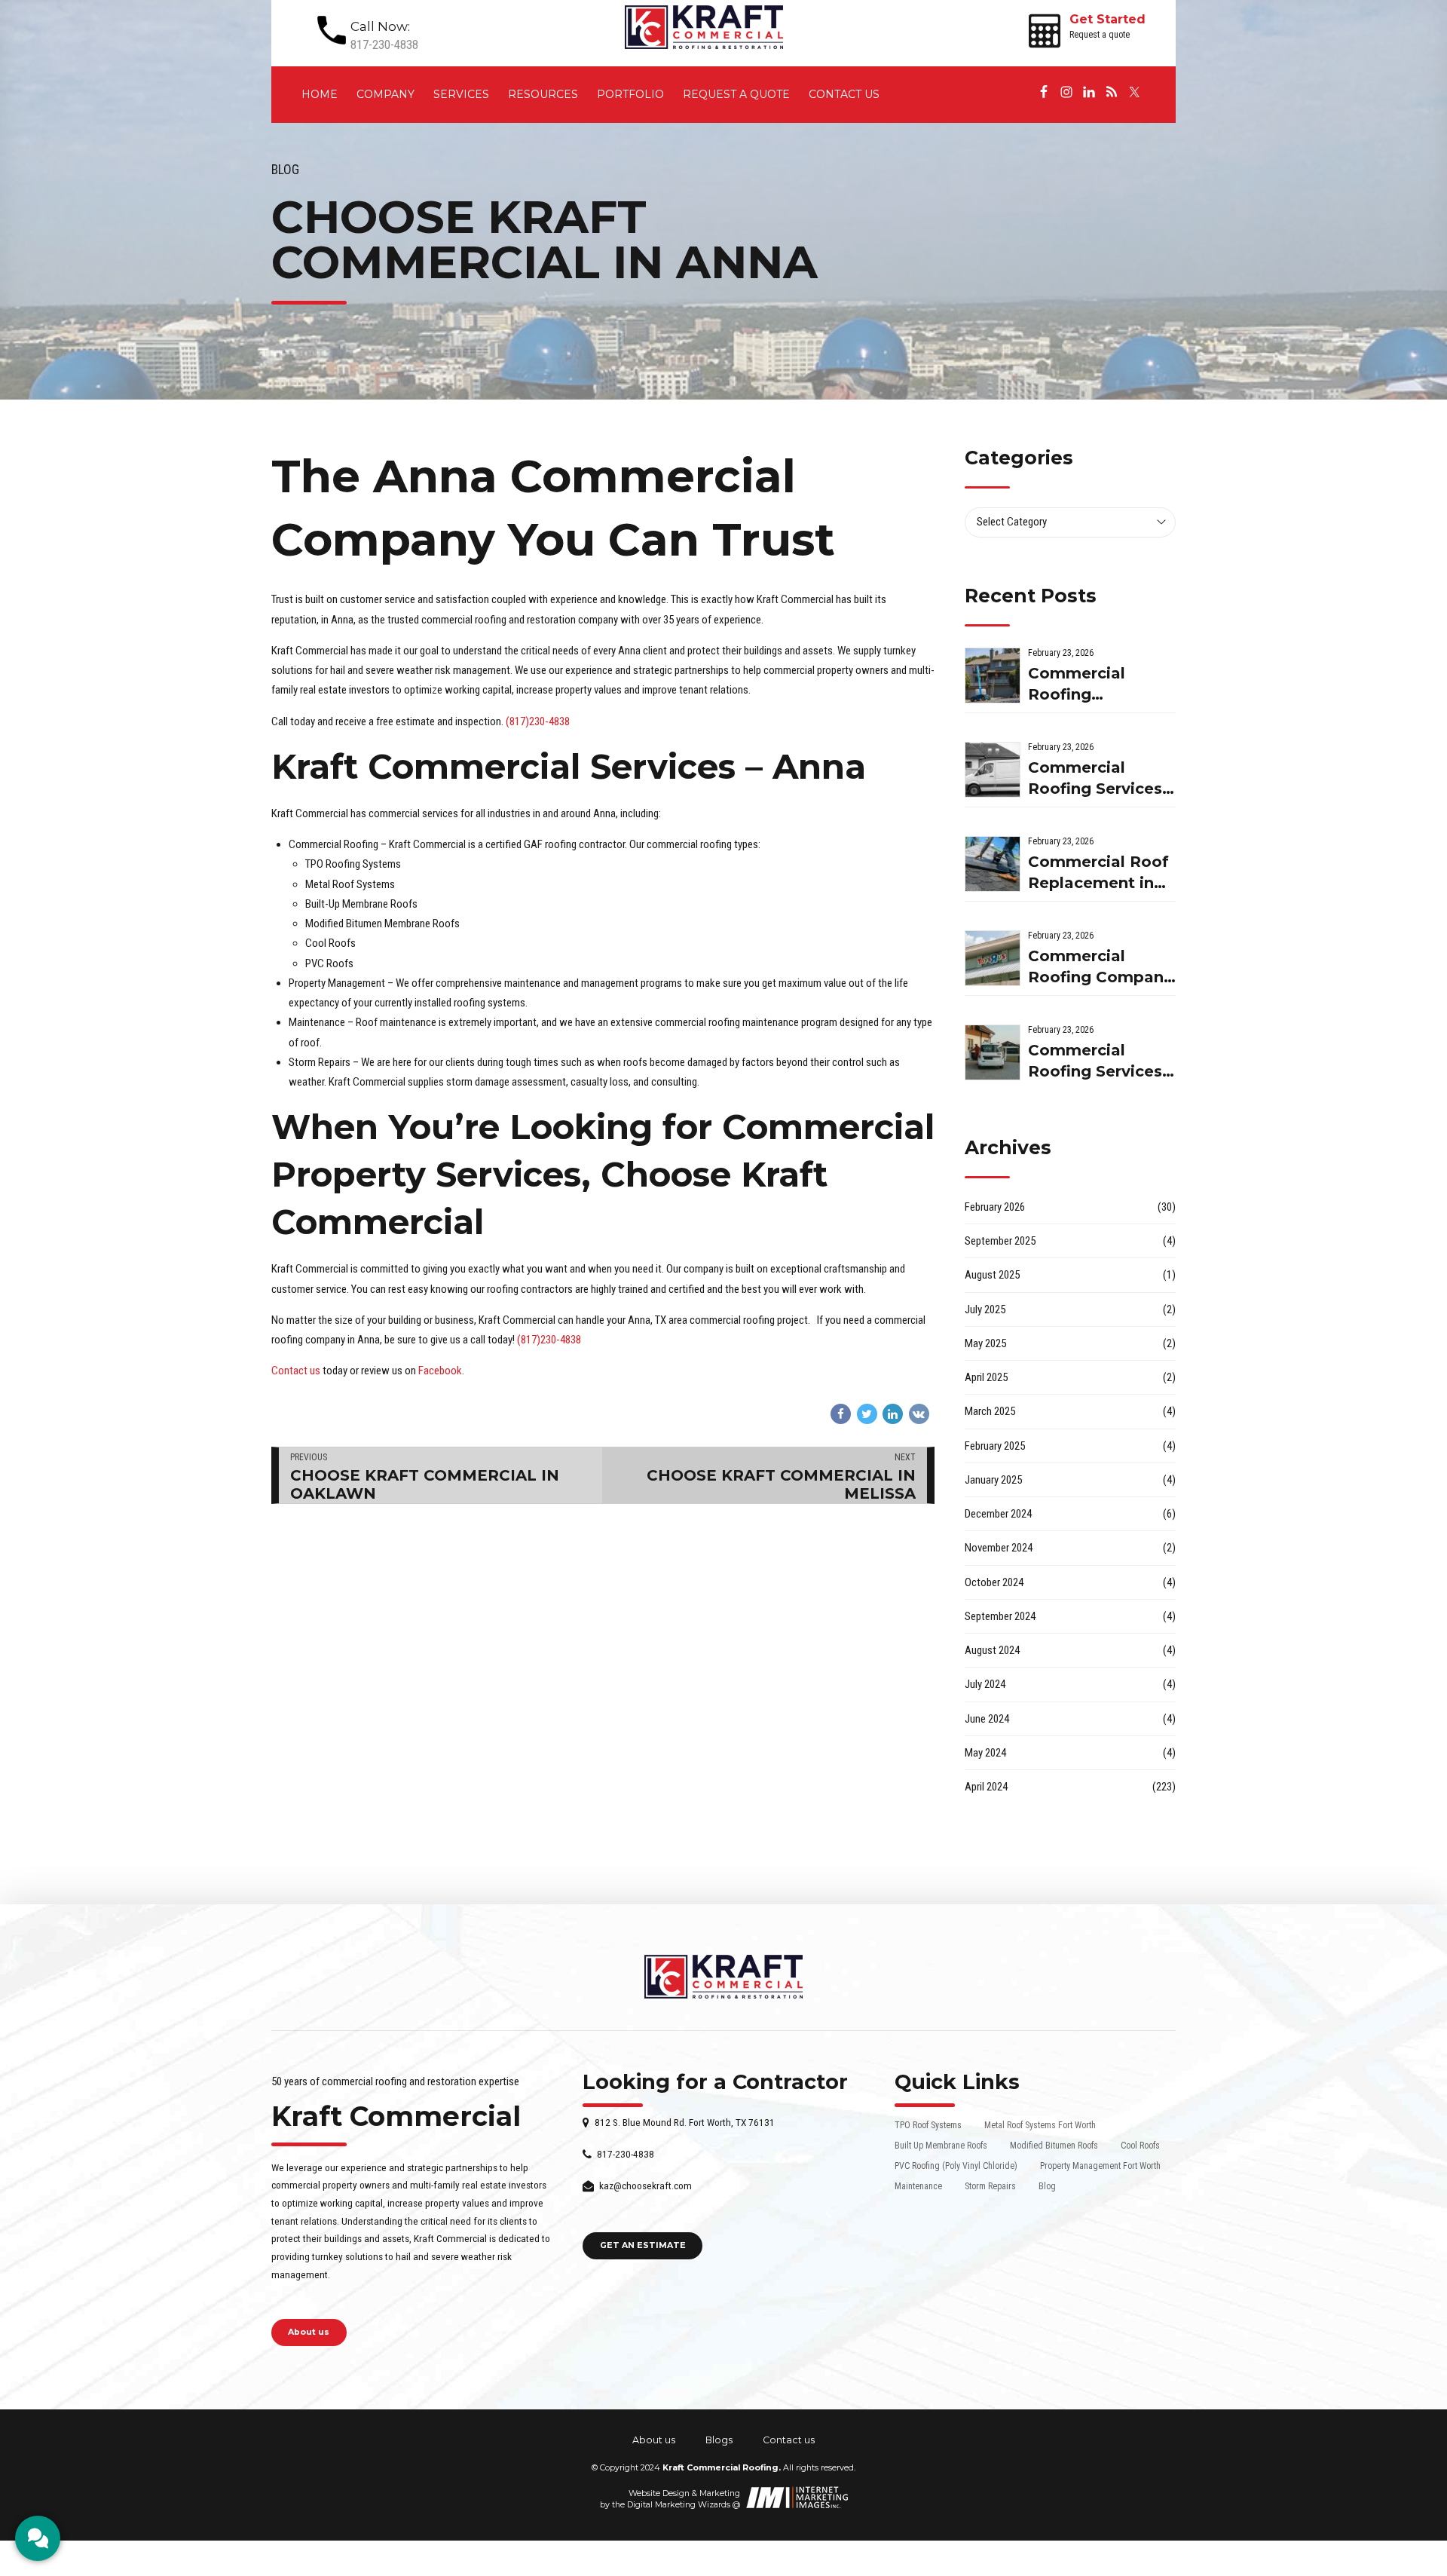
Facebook (440, 1371)
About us (654, 2440)
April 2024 (986, 1787)
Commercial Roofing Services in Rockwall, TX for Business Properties (1095, 1062)
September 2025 (1000, 1241)
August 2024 (992, 1650)
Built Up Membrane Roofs (941, 2146)
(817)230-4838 (538, 721)
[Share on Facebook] (841, 1414)
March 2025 (990, 1411)
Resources (543, 94)
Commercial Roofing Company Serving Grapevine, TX (1100, 968)
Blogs (719, 2440)
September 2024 (1000, 1616)
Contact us (844, 94)
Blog (285, 170)
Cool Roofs (1140, 2146)
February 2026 (995, 1207)
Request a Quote (736, 94)
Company (385, 94)
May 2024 (985, 1753)
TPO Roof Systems (928, 2125)
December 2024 (998, 1514)
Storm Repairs (990, 2186)
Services (461, 94)
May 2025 (985, 1343)
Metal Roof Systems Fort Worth (1040, 2125)
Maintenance (918, 2186)
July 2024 (985, 1684)
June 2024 (987, 1719)
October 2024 (994, 1582)
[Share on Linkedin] (893, 1414)
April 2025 (986, 1377)
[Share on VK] (919, 1414)
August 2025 (992, 1275)
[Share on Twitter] (867, 1414)
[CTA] (38, 2538)
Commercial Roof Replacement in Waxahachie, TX (1098, 873)
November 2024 (999, 1548)
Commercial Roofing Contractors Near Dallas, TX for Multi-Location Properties (1097, 685)
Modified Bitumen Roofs (1054, 2146)
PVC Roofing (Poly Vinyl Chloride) (956, 2166)
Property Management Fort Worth (1100, 2166)
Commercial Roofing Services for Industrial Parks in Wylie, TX (1100, 779)
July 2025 (985, 1309)
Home (320, 94)
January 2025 (993, 1480)
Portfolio (630, 94)
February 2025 (995, 1446)
